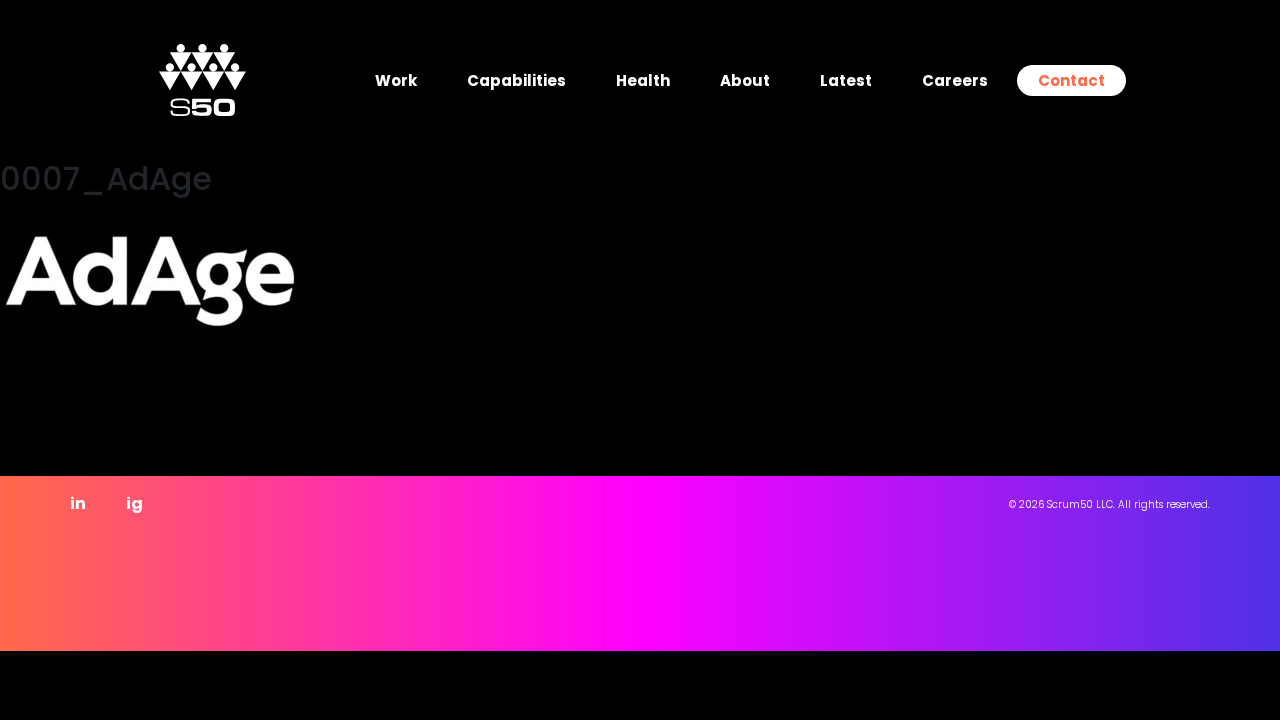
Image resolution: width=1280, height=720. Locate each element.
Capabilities (516, 80)
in (78, 503)
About (745, 80)
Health (643, 80)
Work (396, 80)
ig (134, 503)
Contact (1071, 80)
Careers (955, 80)
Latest (846, 80)
